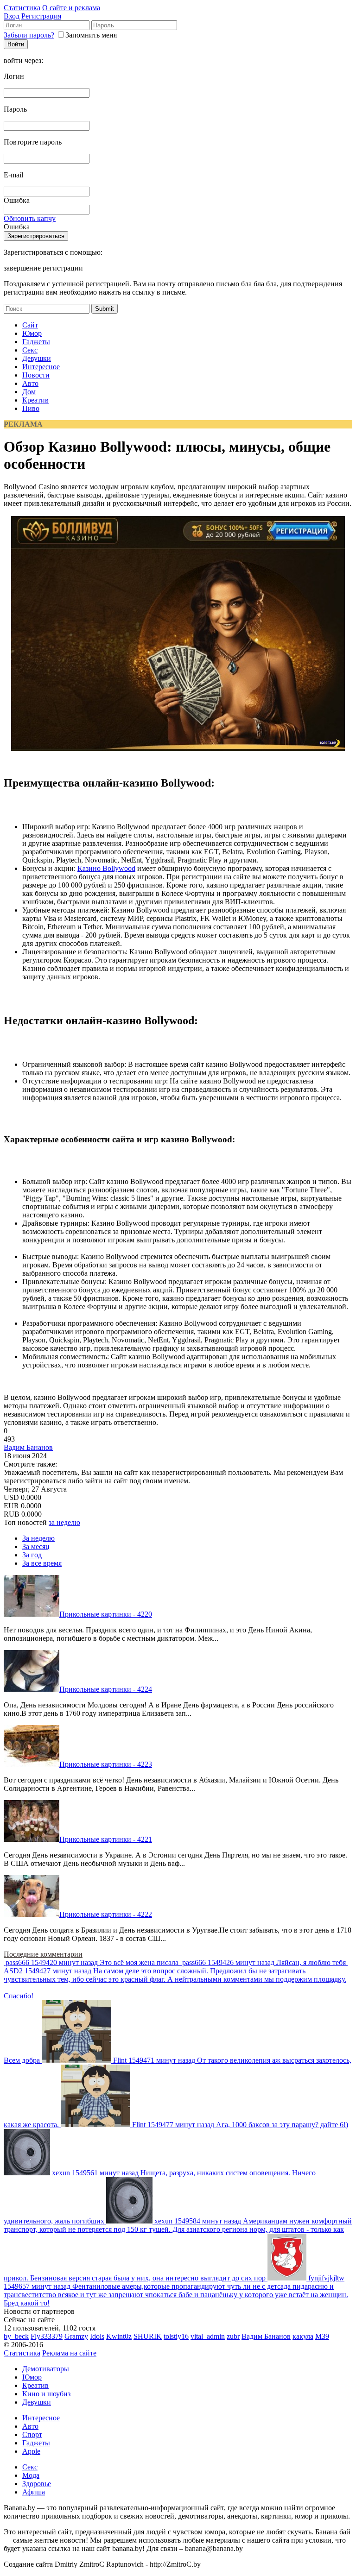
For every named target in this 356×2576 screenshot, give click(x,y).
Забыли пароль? (29, 35)
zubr (233, 2336)
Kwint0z (119, 2336)
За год (32, 1555)
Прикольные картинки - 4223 (106, 1764)
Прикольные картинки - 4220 (106, 1614)
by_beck (16, 2336)
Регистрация (41, 16)
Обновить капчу (30, 218)
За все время (42, 1563)
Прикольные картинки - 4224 (106, 1689)
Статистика (22, 8)
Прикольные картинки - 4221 (106, 1839)
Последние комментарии (43, 1954)
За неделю (38, 1538)
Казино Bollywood (106, 868)
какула (303, 2336)
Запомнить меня (91, 35)
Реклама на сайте (69, 2353)
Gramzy (76, 2336)
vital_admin (208, 2336)
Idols (97, 2336)
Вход (12, 16)
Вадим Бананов (28, 1447)
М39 (322, 2336)
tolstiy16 (176, 2336)
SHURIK (148, 2336)
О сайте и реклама (71, 8)
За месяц (36, 1546)
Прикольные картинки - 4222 (106, 1914)
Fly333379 (47, 2336)
